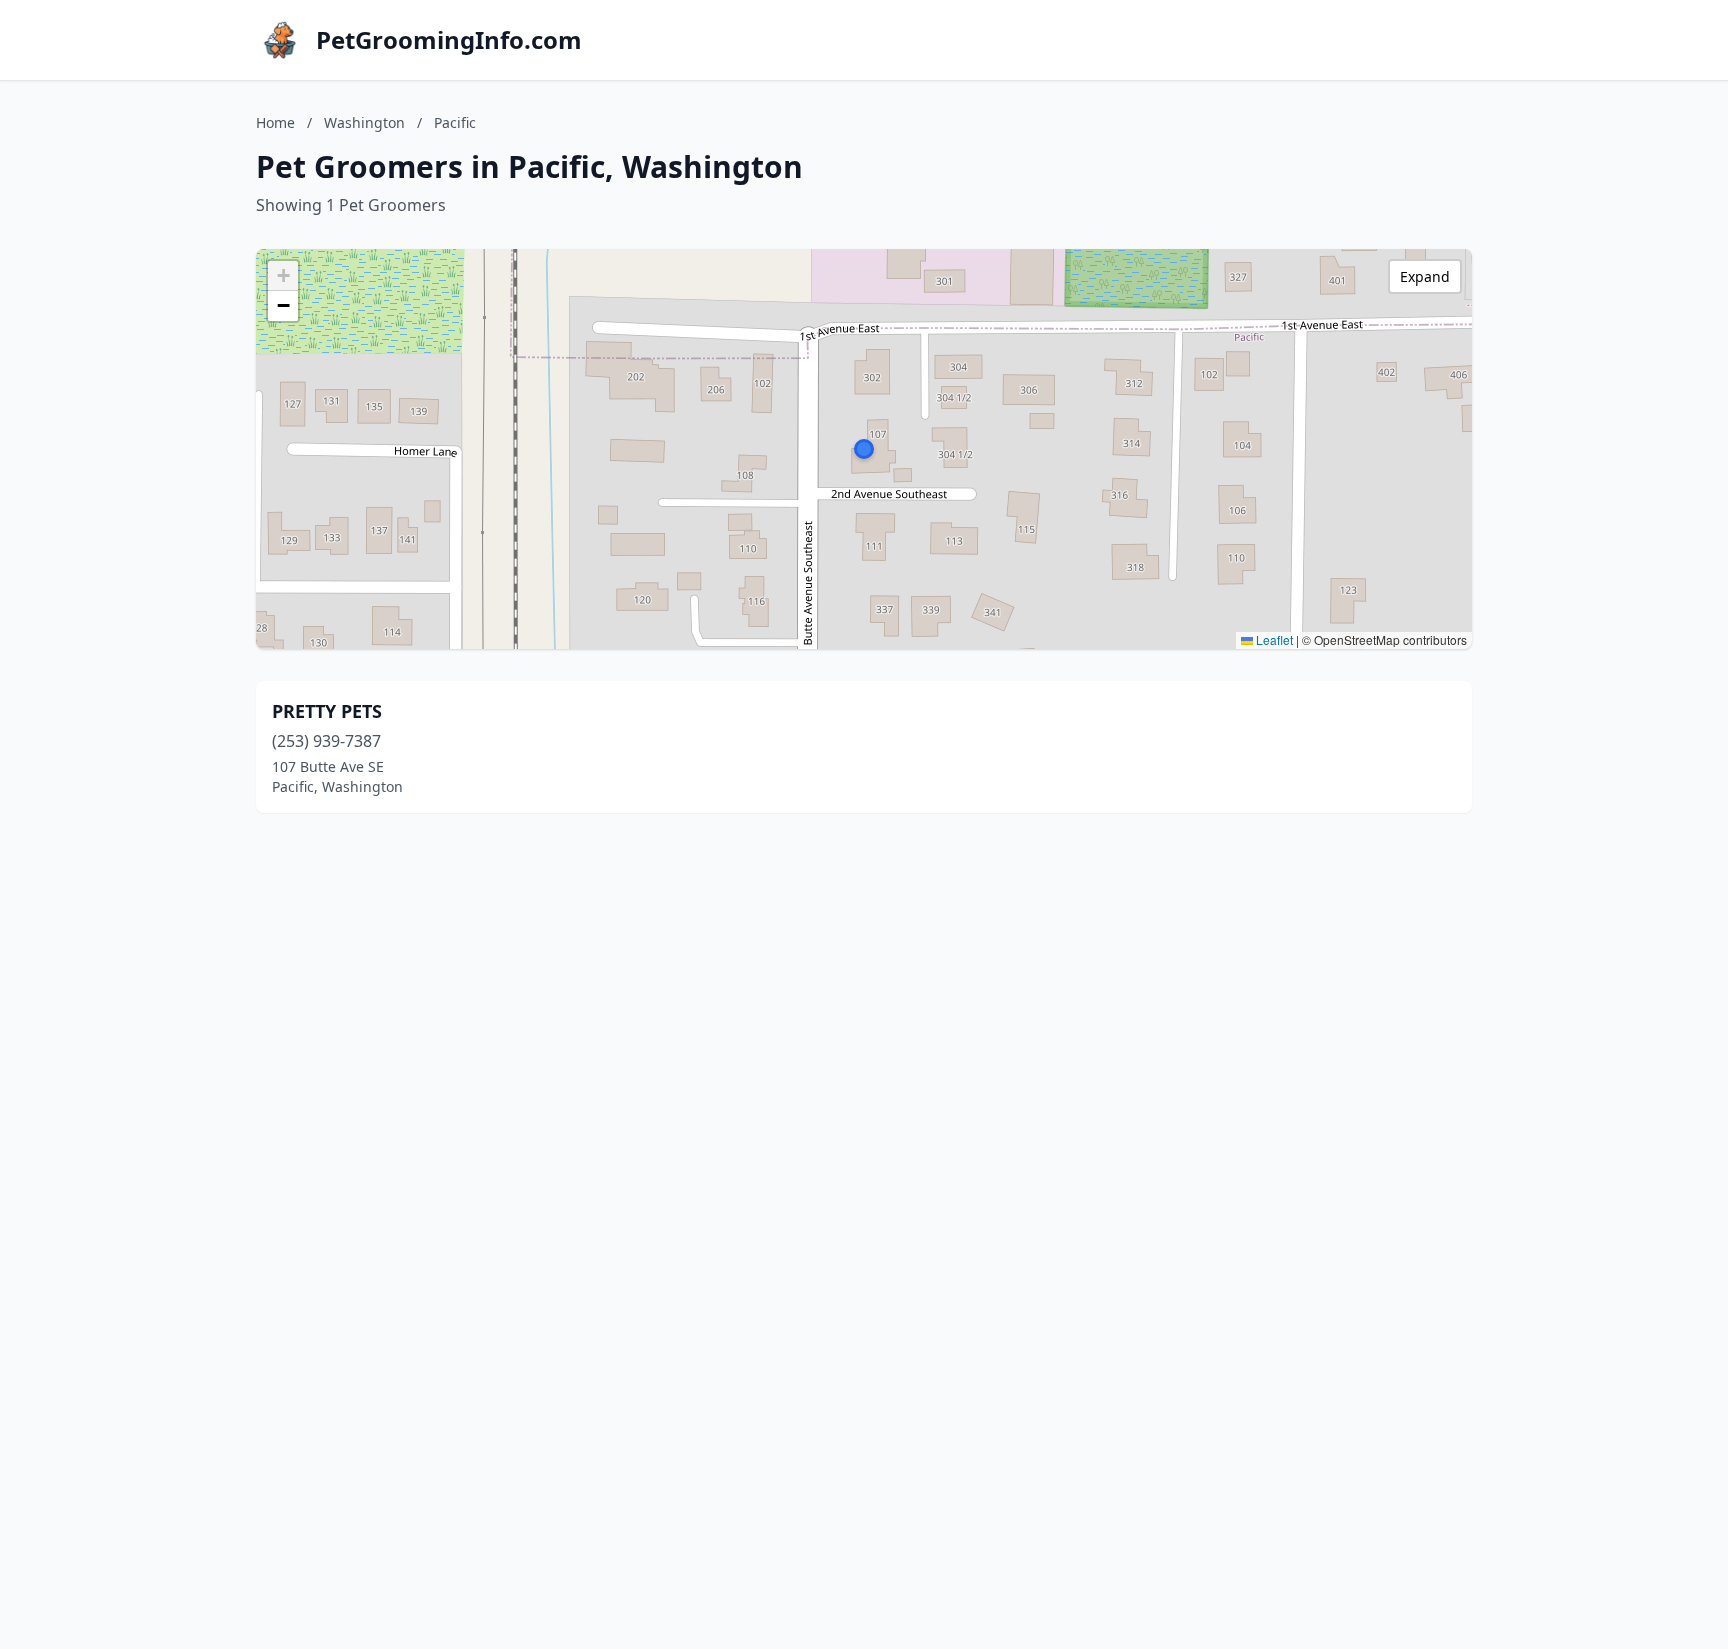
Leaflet (1273, 639)
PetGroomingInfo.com (449, 40)
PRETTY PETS (327, 711)
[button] (864, 449)
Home (275, 122)
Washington (364, 122)
